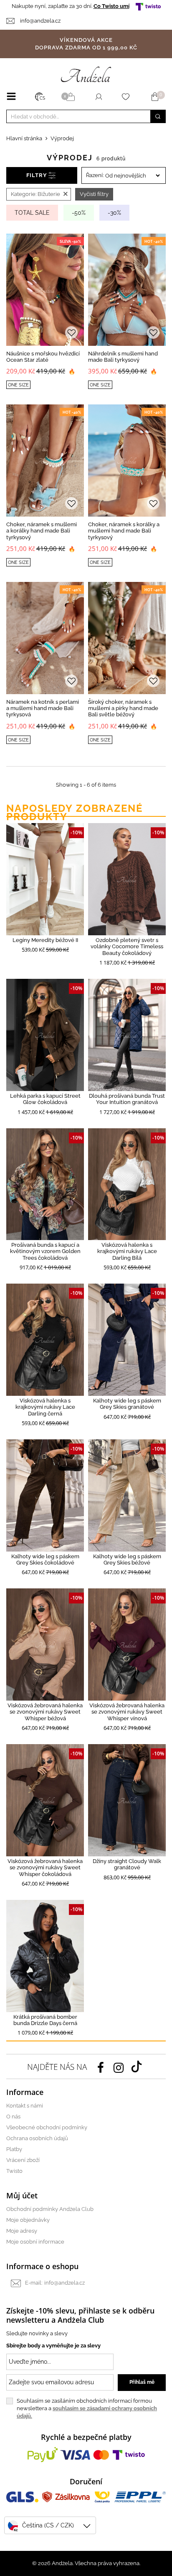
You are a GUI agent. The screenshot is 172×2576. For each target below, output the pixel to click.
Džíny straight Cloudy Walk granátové (127, 1864)
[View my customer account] (99, 97)
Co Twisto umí (111, 6)
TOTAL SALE (32, 213)
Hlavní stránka (24, 138)
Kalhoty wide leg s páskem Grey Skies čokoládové (45, 1559)
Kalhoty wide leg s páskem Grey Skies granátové (127, 1404)
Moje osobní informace (35, 2242)
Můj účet (22, 2195)
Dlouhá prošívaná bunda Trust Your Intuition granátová (127, 1099)
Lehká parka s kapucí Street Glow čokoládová (45, 1099)
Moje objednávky (28, 2220)
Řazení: (95, 175)
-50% (79, 213)
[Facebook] (101, 2067)
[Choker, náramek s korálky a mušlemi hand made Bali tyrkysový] (127, 461)
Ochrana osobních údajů (37, 2138)
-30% (114, 213)
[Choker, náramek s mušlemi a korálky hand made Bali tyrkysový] (45, 461)
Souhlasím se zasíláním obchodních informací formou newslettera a (87, 2408)
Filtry (37, 175)
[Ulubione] (127, 97)
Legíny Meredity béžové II (45, 940)
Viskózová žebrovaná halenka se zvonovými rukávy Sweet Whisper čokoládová (45, 1868)
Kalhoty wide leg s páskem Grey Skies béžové (127, 1559)
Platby (14, 2149)
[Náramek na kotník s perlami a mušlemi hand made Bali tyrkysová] (45, 638)
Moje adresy (22, 2231)
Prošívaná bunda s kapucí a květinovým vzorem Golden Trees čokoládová (45, 1251)
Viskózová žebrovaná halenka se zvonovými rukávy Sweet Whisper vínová (127, 1712)
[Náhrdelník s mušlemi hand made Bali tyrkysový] (127, 290)
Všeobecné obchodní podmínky (47, 2127)
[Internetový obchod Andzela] (86, 74)
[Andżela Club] (72, 97)
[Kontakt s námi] (13, 21)
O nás (13, 2117)
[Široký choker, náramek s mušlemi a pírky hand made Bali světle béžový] (127, 638)
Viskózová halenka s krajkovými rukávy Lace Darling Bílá (127, 1251)
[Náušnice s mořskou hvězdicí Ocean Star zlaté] (45, 290)
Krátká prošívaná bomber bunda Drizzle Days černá (45, 2020)
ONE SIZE (18, 385)
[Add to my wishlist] (71, 333)
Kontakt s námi (25, 2106)
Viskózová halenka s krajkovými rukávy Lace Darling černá (45, 1407)
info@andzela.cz (40, 21)
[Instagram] (119, 2067)
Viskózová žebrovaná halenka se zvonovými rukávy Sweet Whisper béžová (45, 1712)
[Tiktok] (137, 2066)
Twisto (14, 2171)
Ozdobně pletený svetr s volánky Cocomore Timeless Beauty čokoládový (127, 947)
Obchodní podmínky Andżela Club (50, 2209)
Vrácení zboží (23, 2160)
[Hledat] (158, 116)
